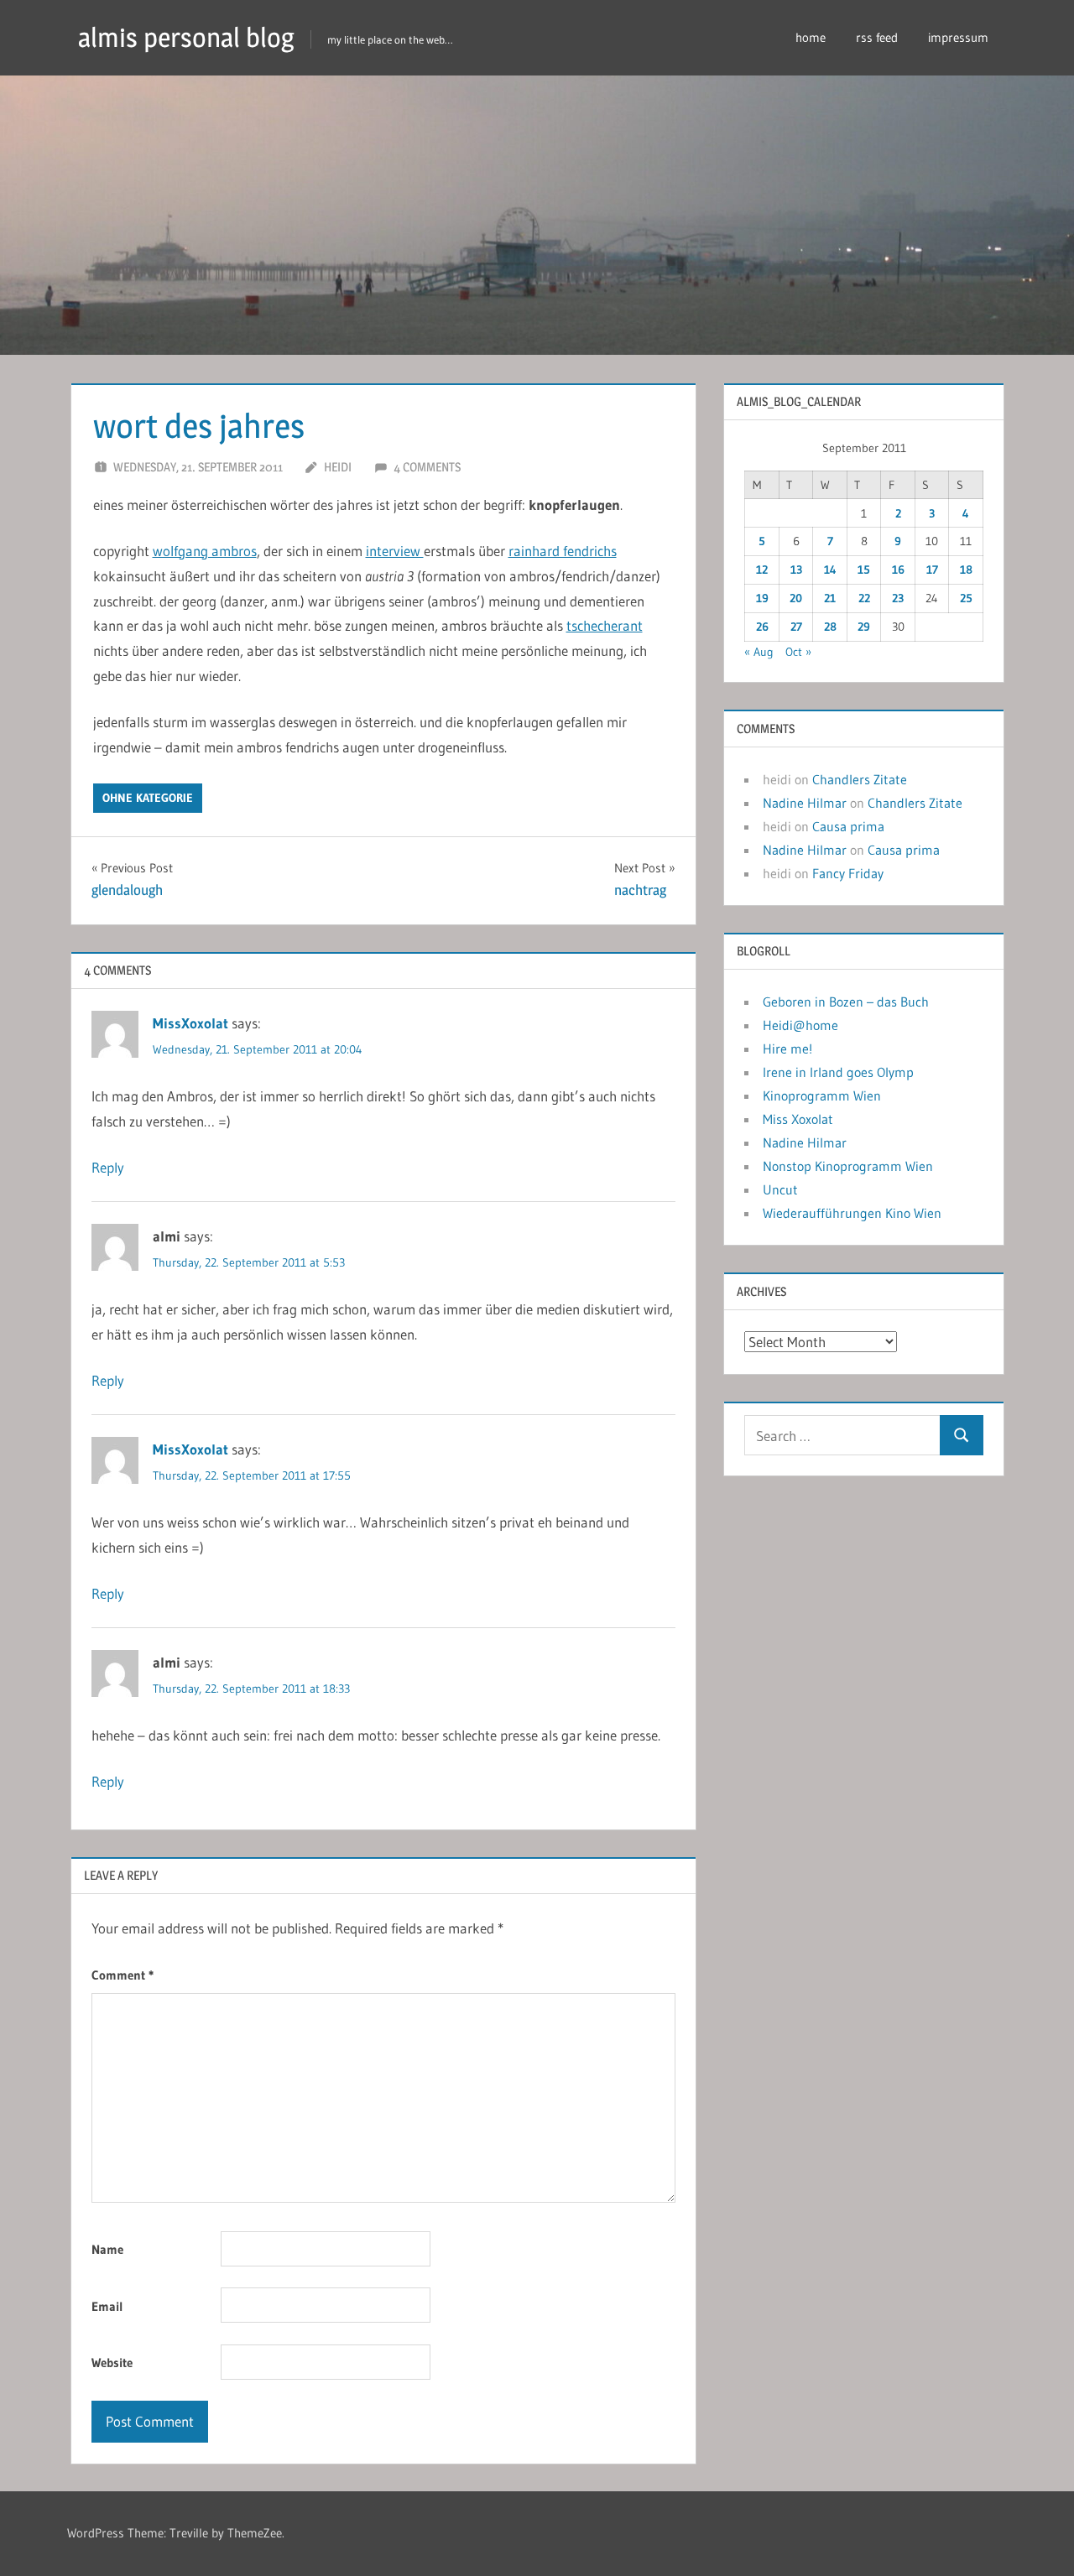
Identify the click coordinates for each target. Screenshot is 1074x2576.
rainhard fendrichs (563, 551)
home (811, 37)
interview (395, 551)
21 (830, 598)
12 (762, 570)
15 (864, 570)
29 (864, 627)
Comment (123, 1975)
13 (796, 570)
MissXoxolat (190, 1023)
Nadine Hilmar (805, 803)
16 (898, 570)
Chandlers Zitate (860, 779)
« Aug (759, 652)
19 (762, 598)
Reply (108, 1167)
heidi (338, 467)
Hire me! (787, 1049)
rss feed (877, 37)
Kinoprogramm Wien (822, 1095)
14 (830, 570)
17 (932, 570)
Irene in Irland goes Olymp (838, 1072)
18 (966, 570)
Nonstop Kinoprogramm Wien (848, 1166)
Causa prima (848, 826)
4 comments (427, 467)
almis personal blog (186, 37)
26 (762, 627)
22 (864, 598)
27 (796, 627)
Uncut (780, 1189)
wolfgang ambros (205, 551)
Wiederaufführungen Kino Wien (852, 1213)
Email (107, 2306)
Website (112, 2363)
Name (107, 2249)
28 (830, 627)
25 (966, 598)
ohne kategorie (148, 798)
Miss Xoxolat (798, 1119)
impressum (958, 37)
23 (898, 598)
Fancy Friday (848, 873)
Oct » (798, 652)
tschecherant (605, 625)
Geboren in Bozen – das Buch (846, 1002)
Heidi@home (800, 1025)
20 (796, 598)
